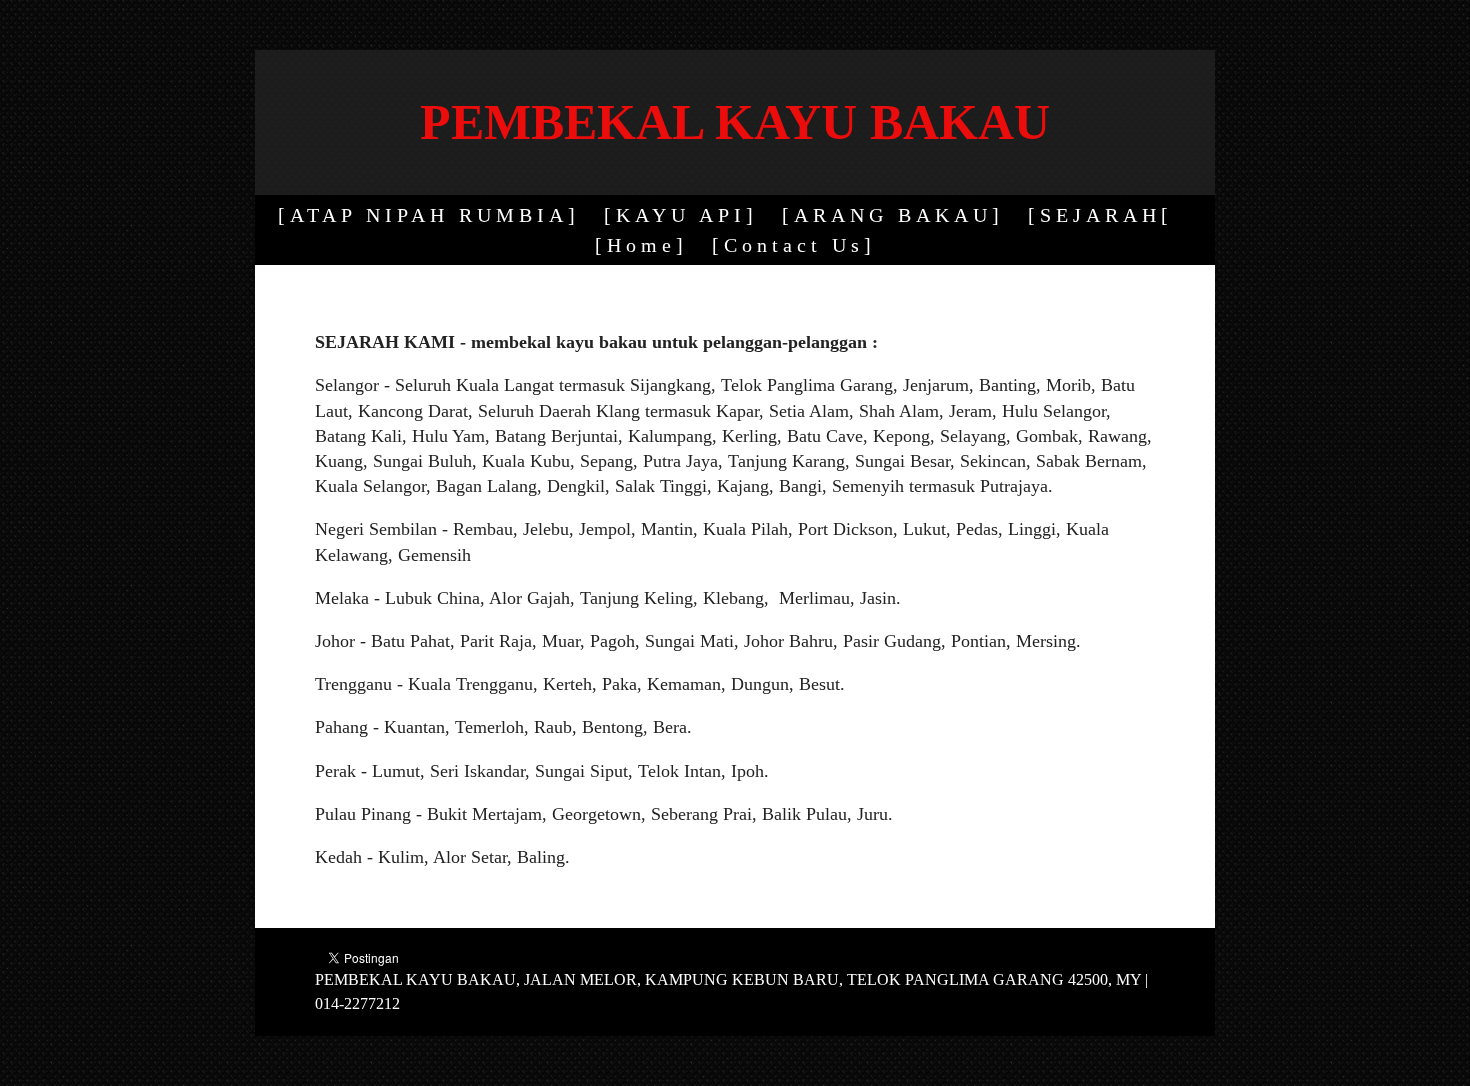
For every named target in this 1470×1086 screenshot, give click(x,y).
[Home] (641, 245)
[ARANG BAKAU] (893, 215)
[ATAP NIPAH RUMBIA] (429, 215)
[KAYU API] (681, 215)
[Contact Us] (794, 245)
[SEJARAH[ (1100, 215)
